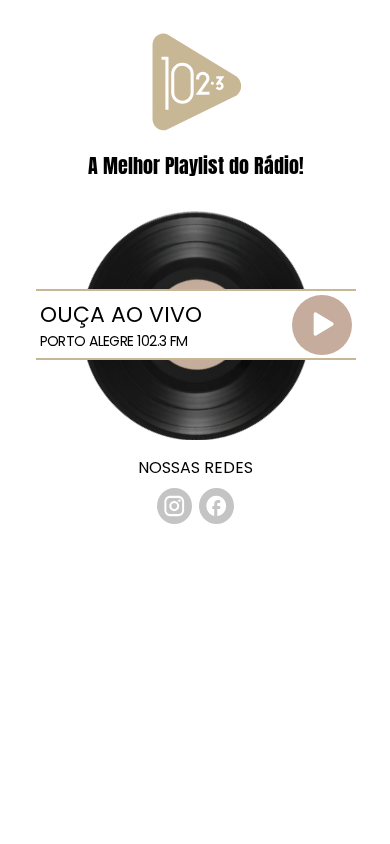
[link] (175, 506)
